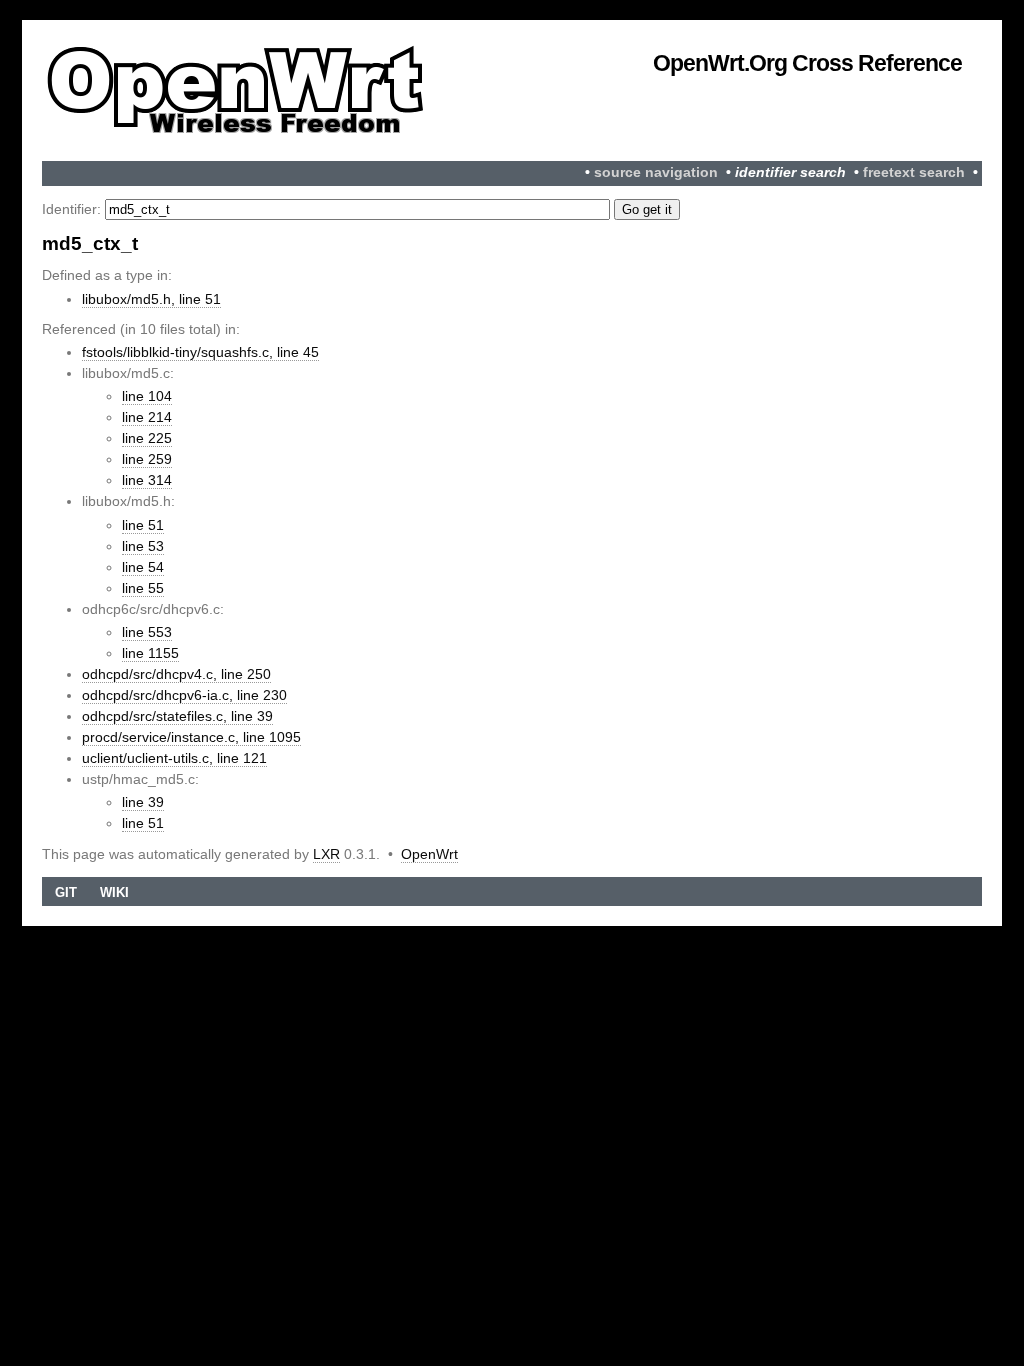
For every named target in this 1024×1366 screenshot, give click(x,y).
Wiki (114, 892)
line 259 (147, 459)
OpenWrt (429, 854)
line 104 (147, 396)
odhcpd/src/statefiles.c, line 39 (177, 716)
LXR (326, 854)
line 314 (147, 480)
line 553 (147, 632)
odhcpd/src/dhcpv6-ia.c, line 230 (184, 695)
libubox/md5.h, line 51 (151, 299)
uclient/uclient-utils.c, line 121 (174, 758)
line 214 (147, 417)
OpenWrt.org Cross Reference (807, 63)
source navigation (656, 172)
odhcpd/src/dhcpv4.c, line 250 (176, 674)
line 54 (143, 567)
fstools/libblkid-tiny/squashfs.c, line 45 (200, 352)
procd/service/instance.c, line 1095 (191, 737)
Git (66, 892)
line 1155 (150, 653)
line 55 (143, 588)
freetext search (914, 172)
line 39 (143, 802)
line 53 (143, 546)
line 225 (147, 438)
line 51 (143, 525)
